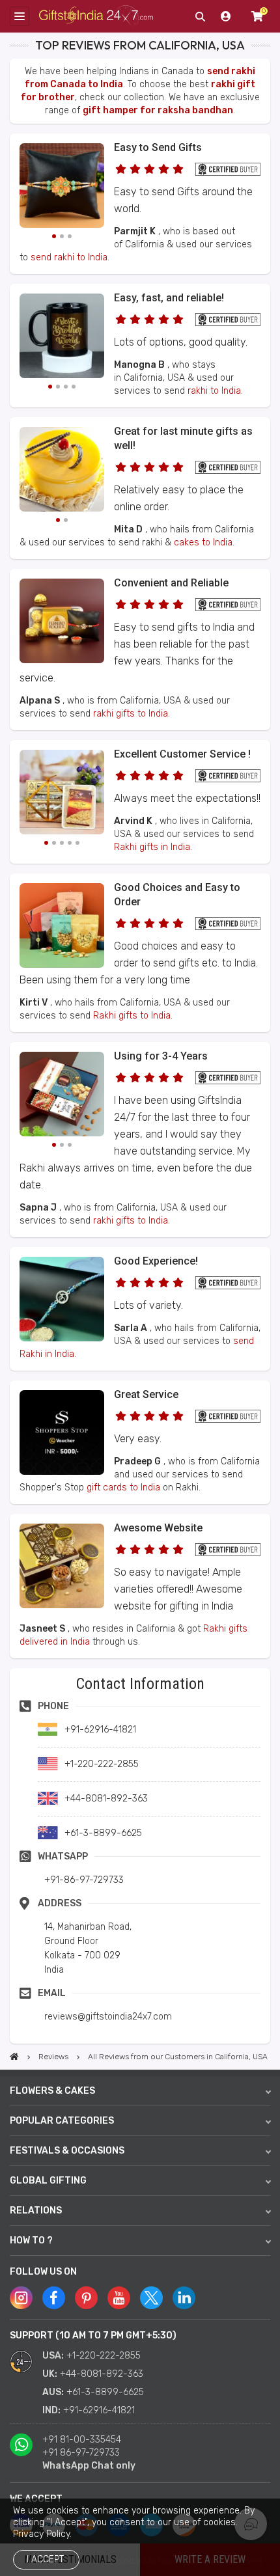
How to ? (31, 2240)
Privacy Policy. (42, 2534)
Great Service (146, 1394)
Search (200, 16)
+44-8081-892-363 (102, 2374)
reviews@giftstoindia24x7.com (108, 2017)
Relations (36, 2211)
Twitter (151, 2298)
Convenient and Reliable (171, 583)
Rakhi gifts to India (132, 1016)
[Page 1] (54, 236)
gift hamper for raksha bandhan (158, 110)
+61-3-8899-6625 (105, 2392)
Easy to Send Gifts (158, 147)
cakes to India (203, 542)
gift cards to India (123, 1487)
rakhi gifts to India (131, 714)
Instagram (21, 2298)
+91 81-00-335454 (82, 2440)
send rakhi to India (69, 257)
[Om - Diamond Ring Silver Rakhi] (62, 1338)
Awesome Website (158, 1528)
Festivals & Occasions (67, 2151)
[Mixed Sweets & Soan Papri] (62, 794)
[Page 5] (77, 843)
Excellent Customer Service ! (182, 754)
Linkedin (184, 2298)
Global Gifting (48, 2181)
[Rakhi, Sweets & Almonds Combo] (62, 1096)
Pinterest (86, 2298)
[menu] (20, 16)
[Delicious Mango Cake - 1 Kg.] (62, 471)
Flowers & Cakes (52, 2091)
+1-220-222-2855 (104, 2356)
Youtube (119, 2298)
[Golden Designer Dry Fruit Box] (62, 1605)
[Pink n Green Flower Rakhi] (62, 187)
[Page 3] (70, 236)
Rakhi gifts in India (152, 847)
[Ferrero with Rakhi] (62, 660)
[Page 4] (74, 387)
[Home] (14, 2057)
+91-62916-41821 (99, 2410)
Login (226, 16)
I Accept (45, 2559)
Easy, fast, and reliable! (169, 298)
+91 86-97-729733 (81, 2453)
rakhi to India (214, 391)
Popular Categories (62, 2121)
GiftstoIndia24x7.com (96, 17)
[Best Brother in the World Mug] (62, 338)
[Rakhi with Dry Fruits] (62, 965)
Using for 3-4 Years (161, 1056)
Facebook (54, 2298)
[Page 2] (62, 236)
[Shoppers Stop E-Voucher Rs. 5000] (62, 1472)
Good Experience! (156, 1261)
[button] (14, 1672)
